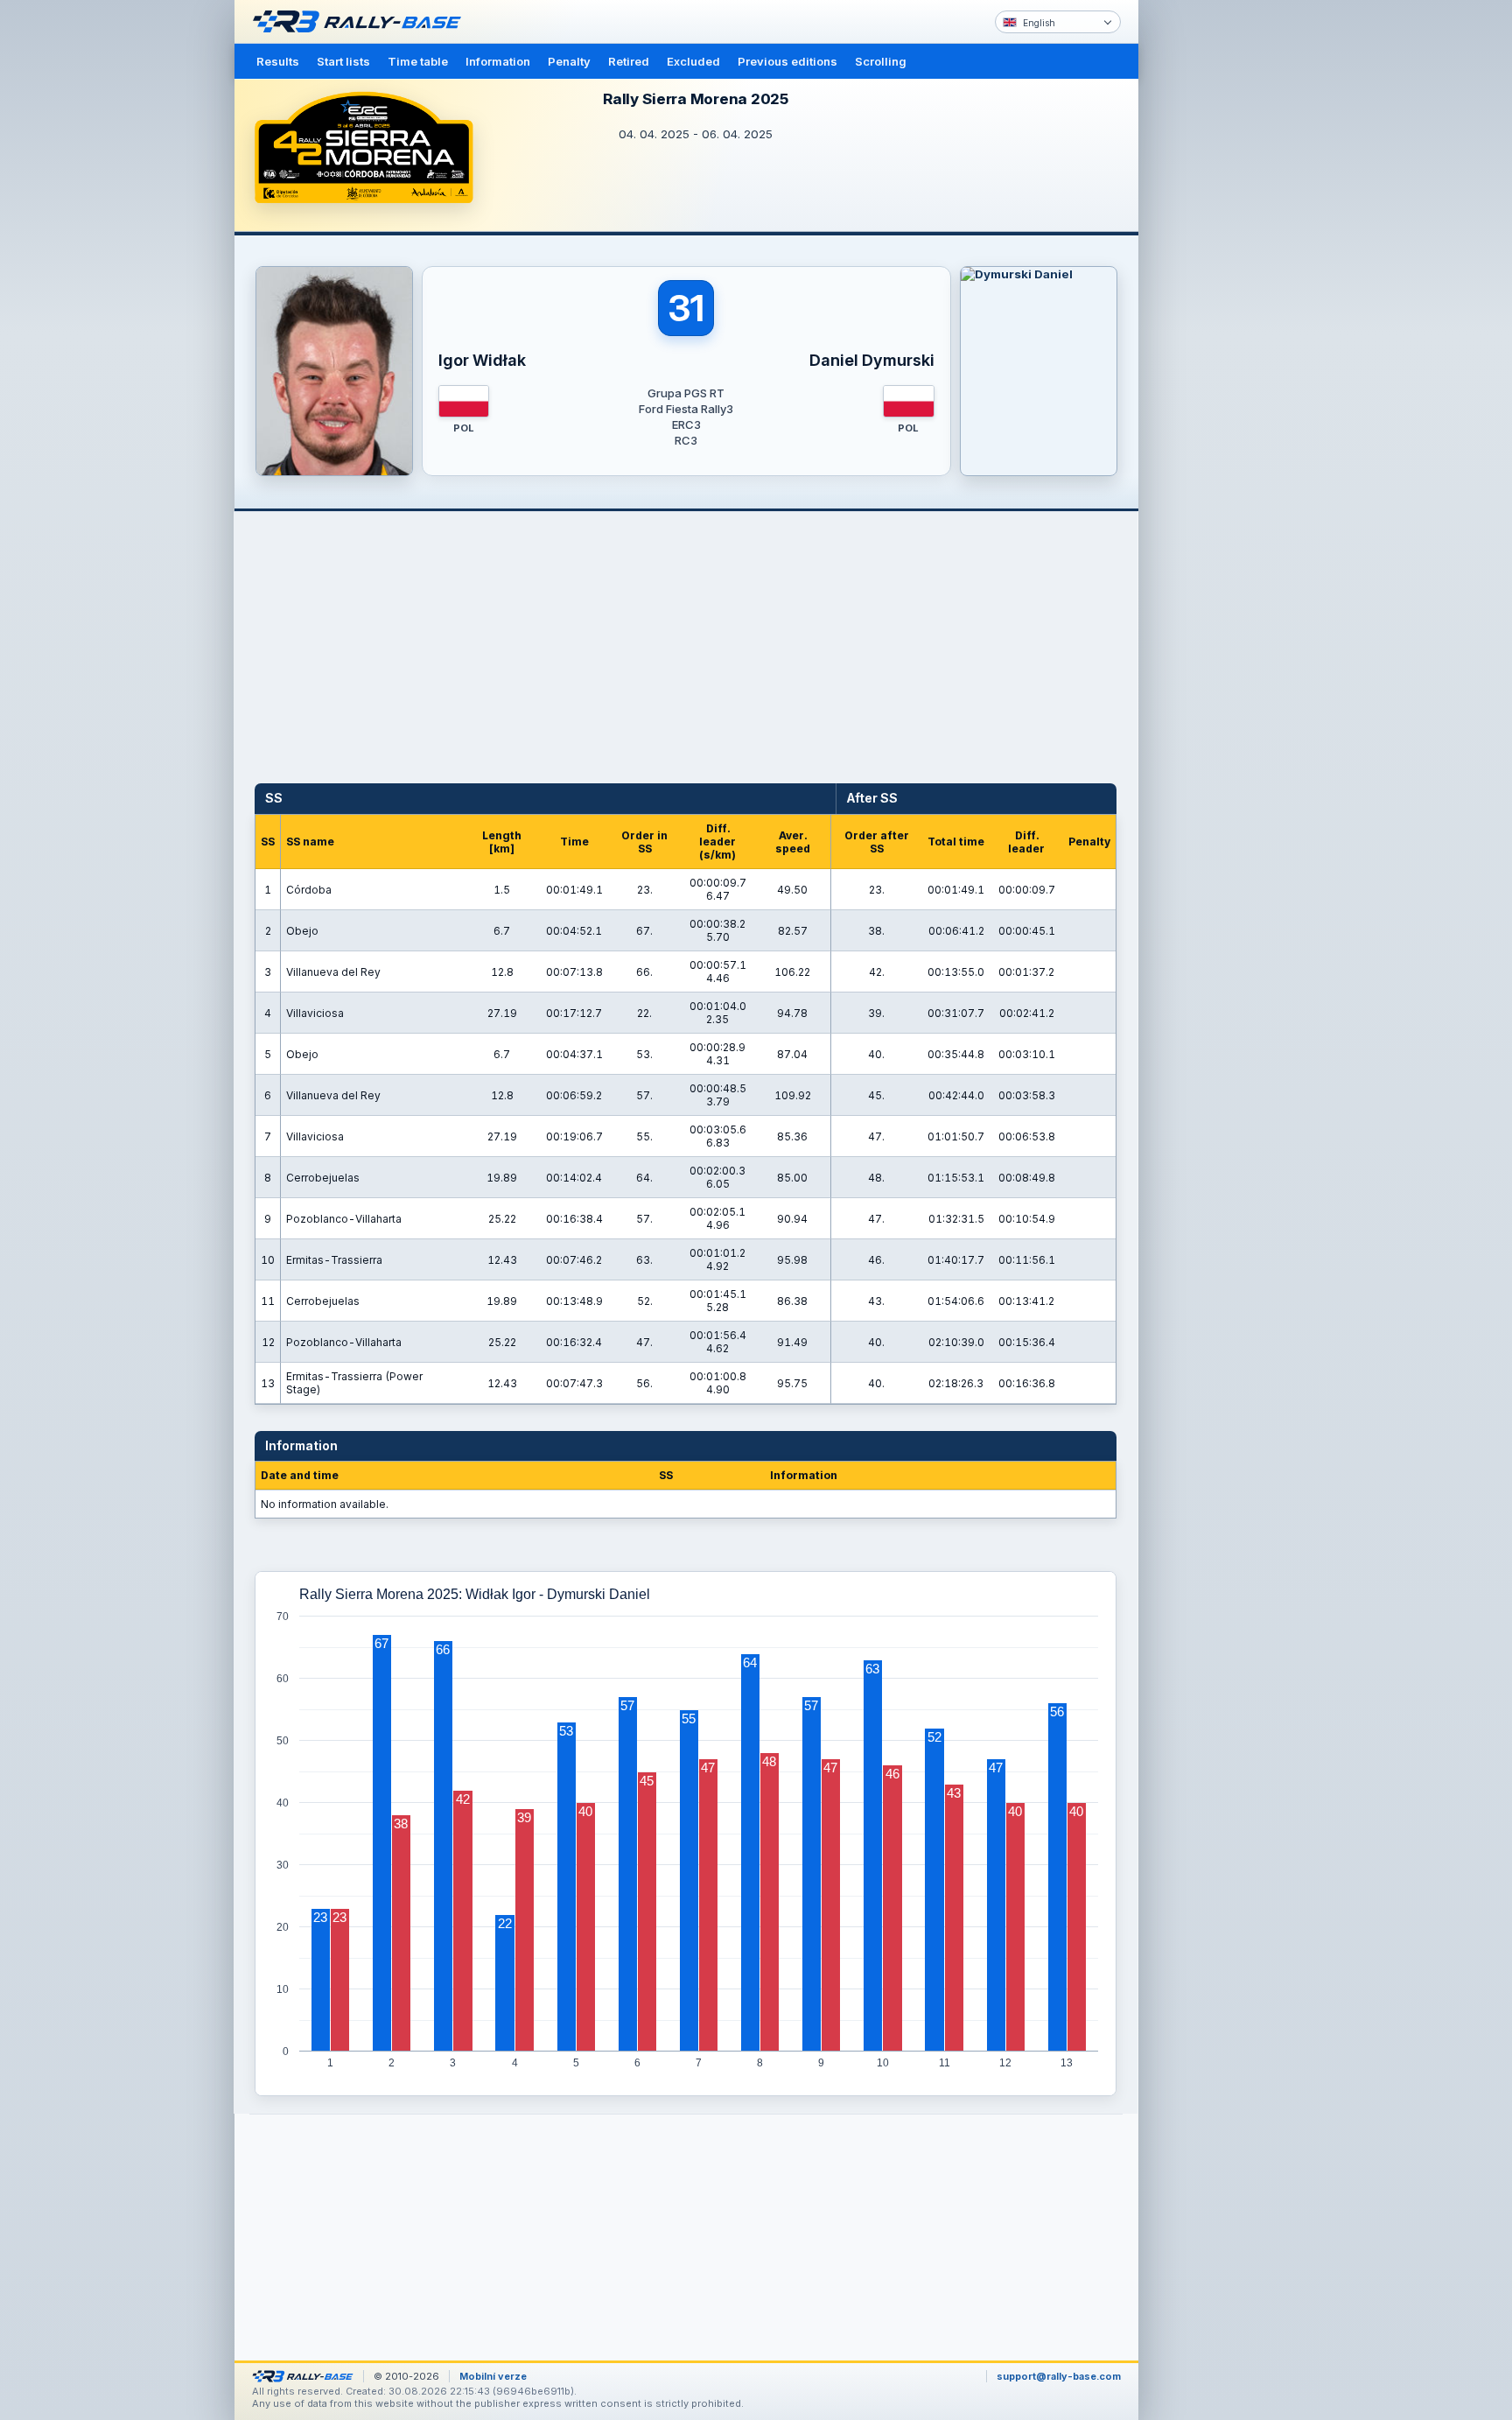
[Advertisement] (1213, 271)
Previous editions (787, 61)
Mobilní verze (493, 2376)
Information (498, 61)
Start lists (343, 61)
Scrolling (881, 61)
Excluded (693, 61)
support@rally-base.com (1059, 2376)
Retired (629, 61)
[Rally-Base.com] (361, 22)
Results (278, 61)
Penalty (569, 61)
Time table (418, 61)
